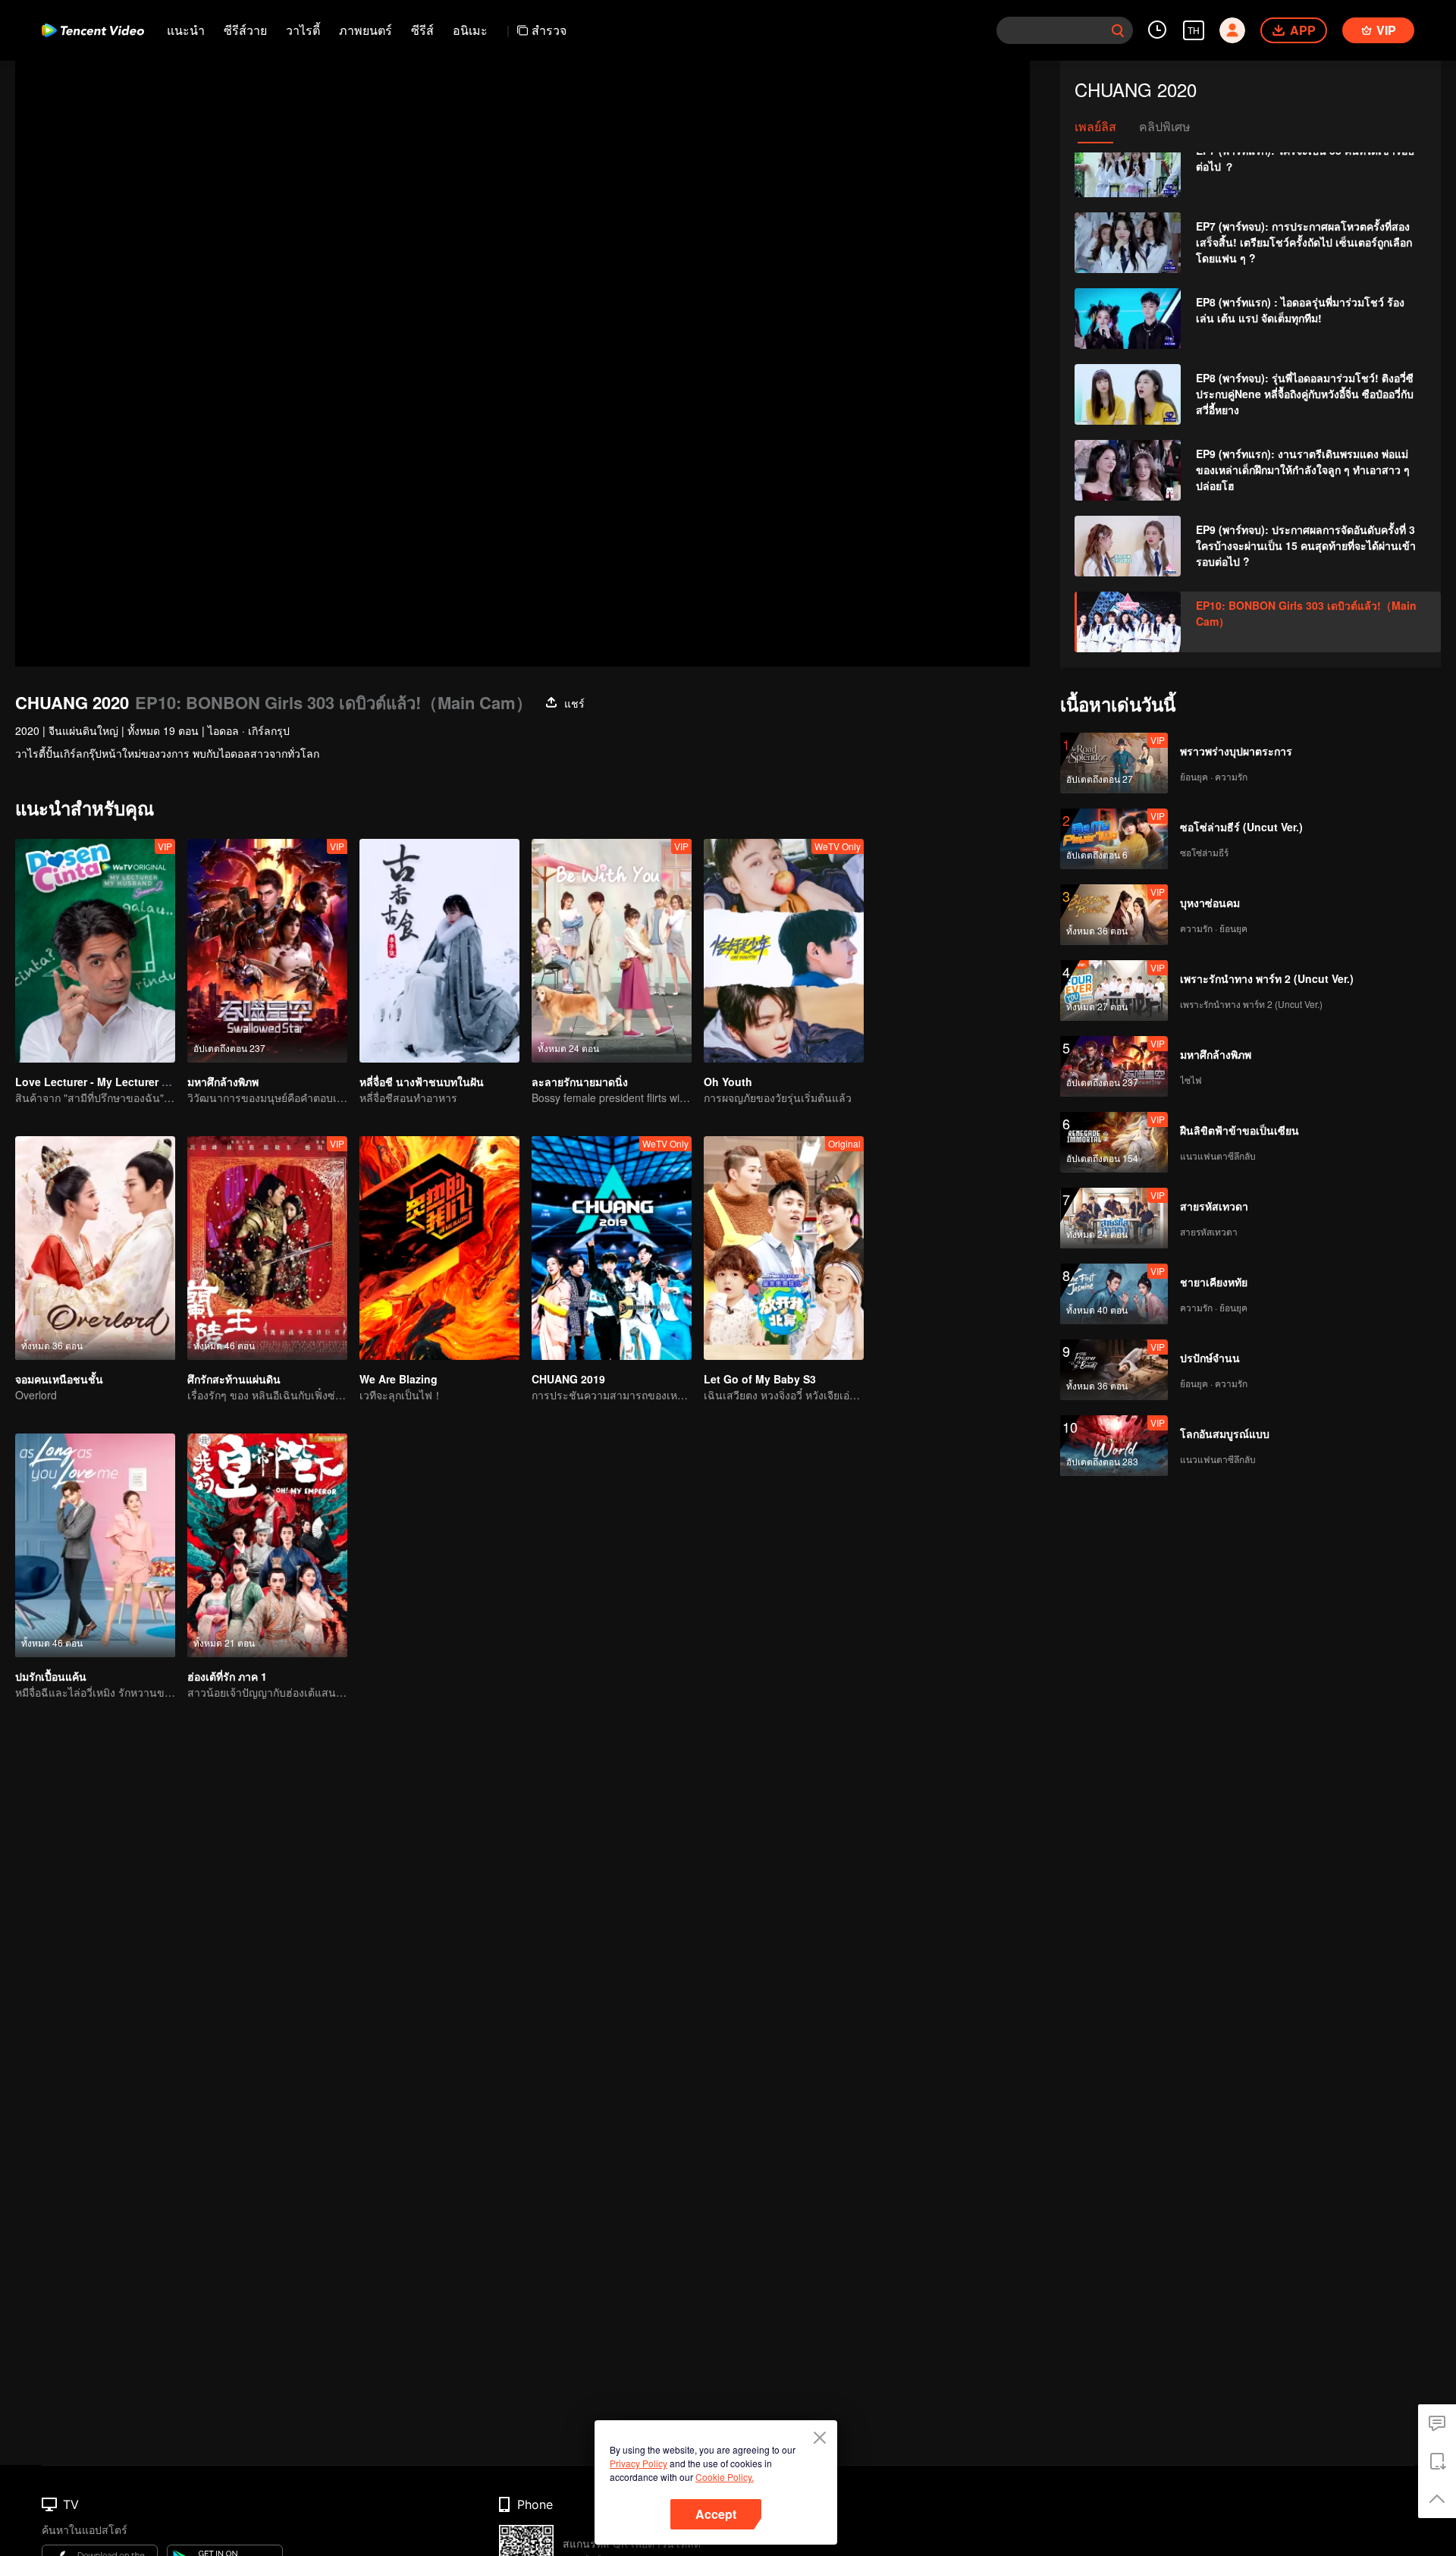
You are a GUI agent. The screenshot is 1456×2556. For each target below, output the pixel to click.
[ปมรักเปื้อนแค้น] (95, 1545)
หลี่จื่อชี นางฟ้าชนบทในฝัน (422, 1082)
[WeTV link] (93, 30)
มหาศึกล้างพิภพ (223, 1082)
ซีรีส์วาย (245, 30)
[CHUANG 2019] (612, 1248)
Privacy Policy (639, 2463)
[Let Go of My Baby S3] (784, 1248)
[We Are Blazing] (439, 1248)
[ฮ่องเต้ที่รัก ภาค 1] (267, 1545)
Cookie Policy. (725, 2477)
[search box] (1118, 30)
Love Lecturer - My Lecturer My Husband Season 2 (146, 1082)
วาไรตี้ (303, 30)
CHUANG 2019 (568, 1379)
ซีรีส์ (422, 30)
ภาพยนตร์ (366, 30)
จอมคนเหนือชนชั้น (59, 1379)
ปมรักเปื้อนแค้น (51, 1676)
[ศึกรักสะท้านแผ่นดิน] (267, 1248)
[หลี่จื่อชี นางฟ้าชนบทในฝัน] (439, 951)
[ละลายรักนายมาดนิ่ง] (612, 951)
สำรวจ (549, 30)
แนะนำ (186, 30)
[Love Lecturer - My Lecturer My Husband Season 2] (95, 951)
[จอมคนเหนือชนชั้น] (95, 1248)
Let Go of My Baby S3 (760, 1379)
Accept (716, 2514)
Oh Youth (728, 1082)
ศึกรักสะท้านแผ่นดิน (234, 1379)
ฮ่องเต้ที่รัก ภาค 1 (227, 1676)
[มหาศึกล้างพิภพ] (267, 951)
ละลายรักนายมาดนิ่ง (580, 1082)
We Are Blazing (399, 1379)
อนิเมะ (470, 30)
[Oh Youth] (784, 951)
